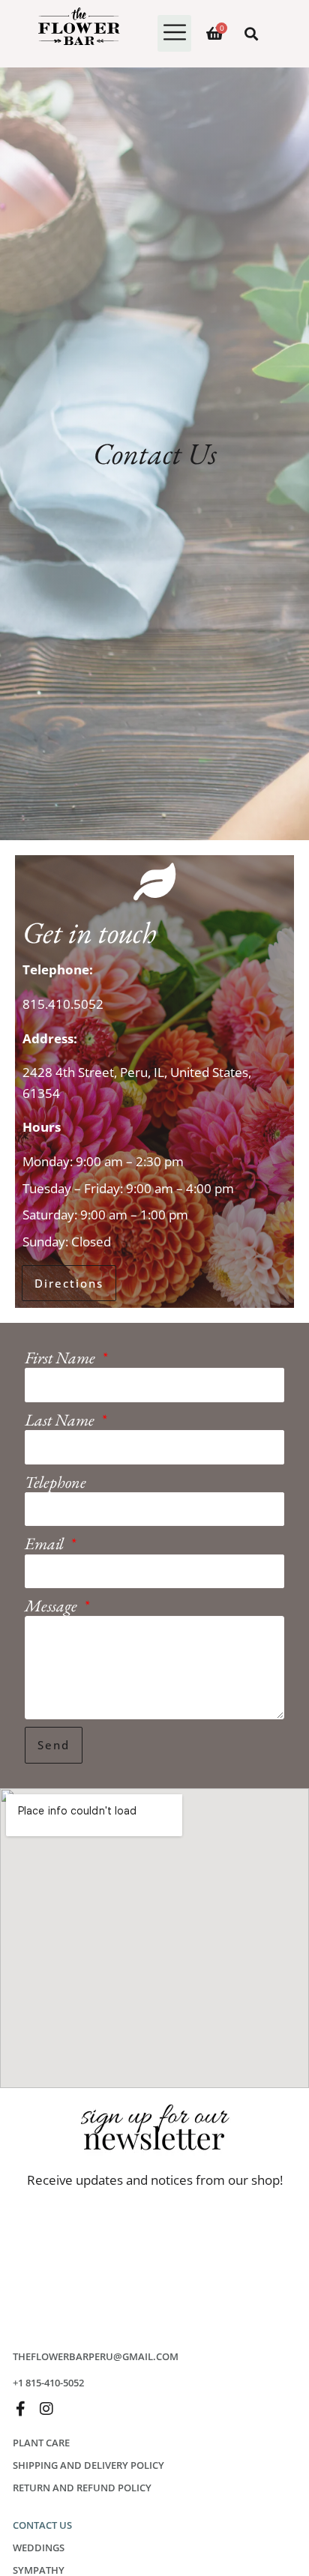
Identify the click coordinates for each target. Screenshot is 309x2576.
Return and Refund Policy (82, 2488)
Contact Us (42, 2525)
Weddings (39, 2548)
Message (52, 1606)
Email (46, 1544)
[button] (174, 33)
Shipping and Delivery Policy (88, 2465)
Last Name (61, 1420)
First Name (61, 1358)
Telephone (55, 1482)
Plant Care (41, 2443)
